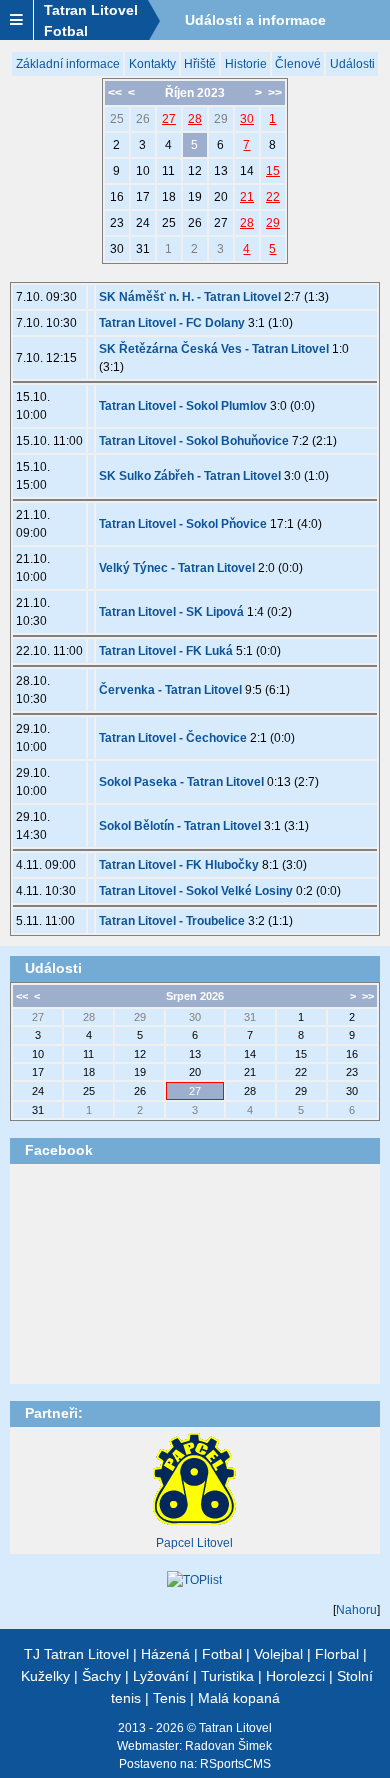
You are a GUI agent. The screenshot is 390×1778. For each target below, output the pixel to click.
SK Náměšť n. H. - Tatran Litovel (190, 297)
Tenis (169, 1698)
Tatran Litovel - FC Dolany (172, 323)
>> (275, 93)
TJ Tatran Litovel (76, 1654)
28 (195, 119)
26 (143, 119)
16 (117, 197)
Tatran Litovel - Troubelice (172, 921)
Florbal (337, 1654)
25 (117, 119)
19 (195, 197)
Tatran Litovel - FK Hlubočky (179, 865)
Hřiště (200, 64)
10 (143, 171)
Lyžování (161, 1676)
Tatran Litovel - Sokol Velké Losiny (196, 891)
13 (221, 171)
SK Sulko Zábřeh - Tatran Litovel (190, 476)
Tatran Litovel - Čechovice (173, 738)
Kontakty (152, 64)
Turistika (227, 1676)
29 (221, 119)
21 (247, 197)
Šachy (101, 1676)
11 (168, 171)
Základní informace (68, 64)
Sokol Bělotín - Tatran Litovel (180, 826)
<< (115, 93)
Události (352, 64)
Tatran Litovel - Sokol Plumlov (183, 406)
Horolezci (295, 1676)
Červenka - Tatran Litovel (170, 690)
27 (169, 119)
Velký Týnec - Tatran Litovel (177, 568)
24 (143, 223)
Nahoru (356, 1610)
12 (195, 171)
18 (169, 197)
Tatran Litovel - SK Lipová (171, 612)
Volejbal (278, 1654)
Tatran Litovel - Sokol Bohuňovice (194, 441)
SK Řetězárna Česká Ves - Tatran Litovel (214, 349)
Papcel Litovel (194, 1543)
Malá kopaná (239, 1698)
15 (273, 171)
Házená (165, 1654)
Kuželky (45, 1676)
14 (247, 171)
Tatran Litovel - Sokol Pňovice (183, 524)
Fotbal (222, 1654)
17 (143, 197)
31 (143, 249)
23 (117, 223)
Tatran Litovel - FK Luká (166, 651)
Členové (298, 64)
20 (221, 197)
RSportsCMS (235, 1764)
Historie (246, 64)
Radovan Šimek (228, 1746)
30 (247, 119)
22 (273, 197)
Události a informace (255, 20)
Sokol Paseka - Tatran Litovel (181, 782)
